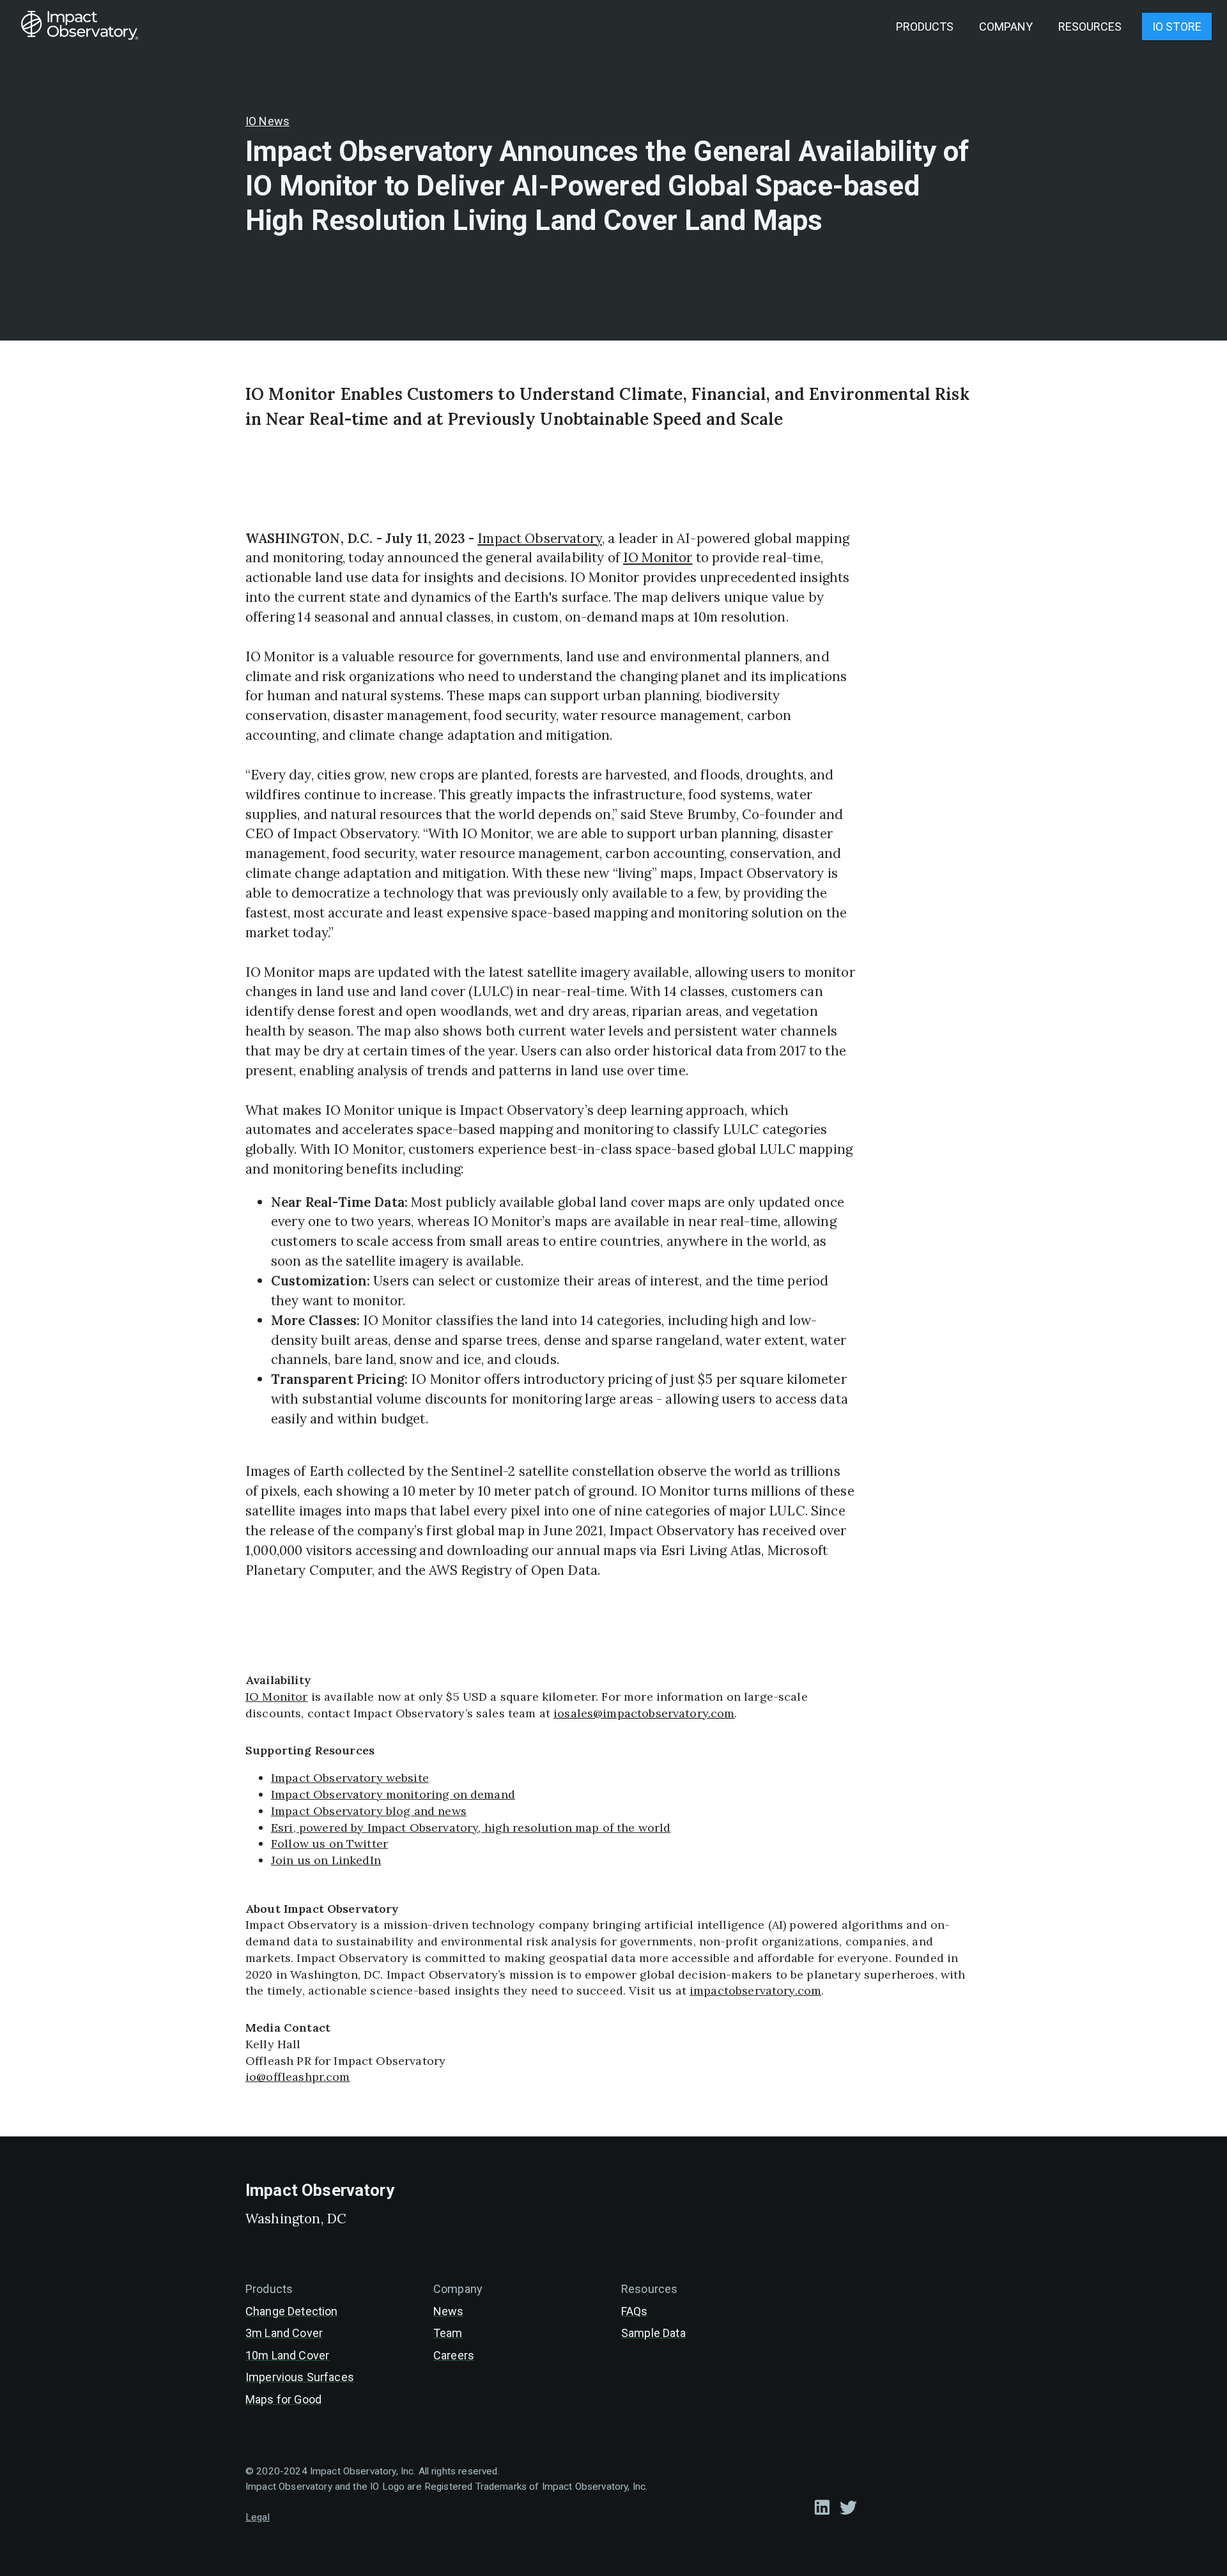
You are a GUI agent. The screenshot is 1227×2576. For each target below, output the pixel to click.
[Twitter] (848, 2507)
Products (925, 27)
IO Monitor (658, 557)
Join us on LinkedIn (326, 1860)
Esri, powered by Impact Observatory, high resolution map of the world (471, 1828)
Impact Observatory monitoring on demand (393, 1794)
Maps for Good (283, 2399)
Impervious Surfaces (300, 2377)
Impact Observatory (540, 538)
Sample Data (653, 2333)
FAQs (635, 2311)
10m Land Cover (287, 2355)
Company (1006, 27)
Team (448, 2333)
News (449, 2311)
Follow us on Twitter (329, 1844)
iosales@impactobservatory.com (644, 1713)
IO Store (1177, 27)
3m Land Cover (284, 2333)
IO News (267, 121)
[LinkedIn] (822, 2507)
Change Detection (291, 2311)
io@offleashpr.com (298, 2077)
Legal (258, 2517)
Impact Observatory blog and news (369, 1811)
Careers (454, 2355)
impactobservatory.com (755, 1990)
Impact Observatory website (350, 1778)
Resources (1090, 27)
